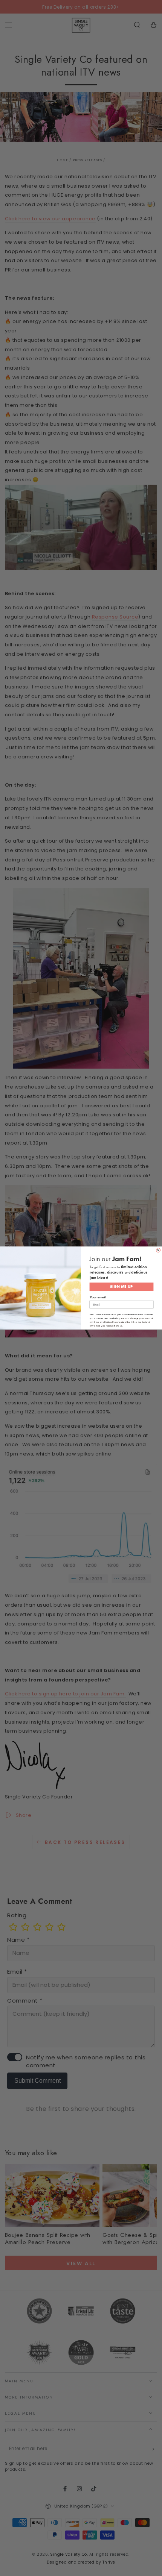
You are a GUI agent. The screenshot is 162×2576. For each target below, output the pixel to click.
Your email (98, 1297)
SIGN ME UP (121, 1286)
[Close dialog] (158, 1250)
